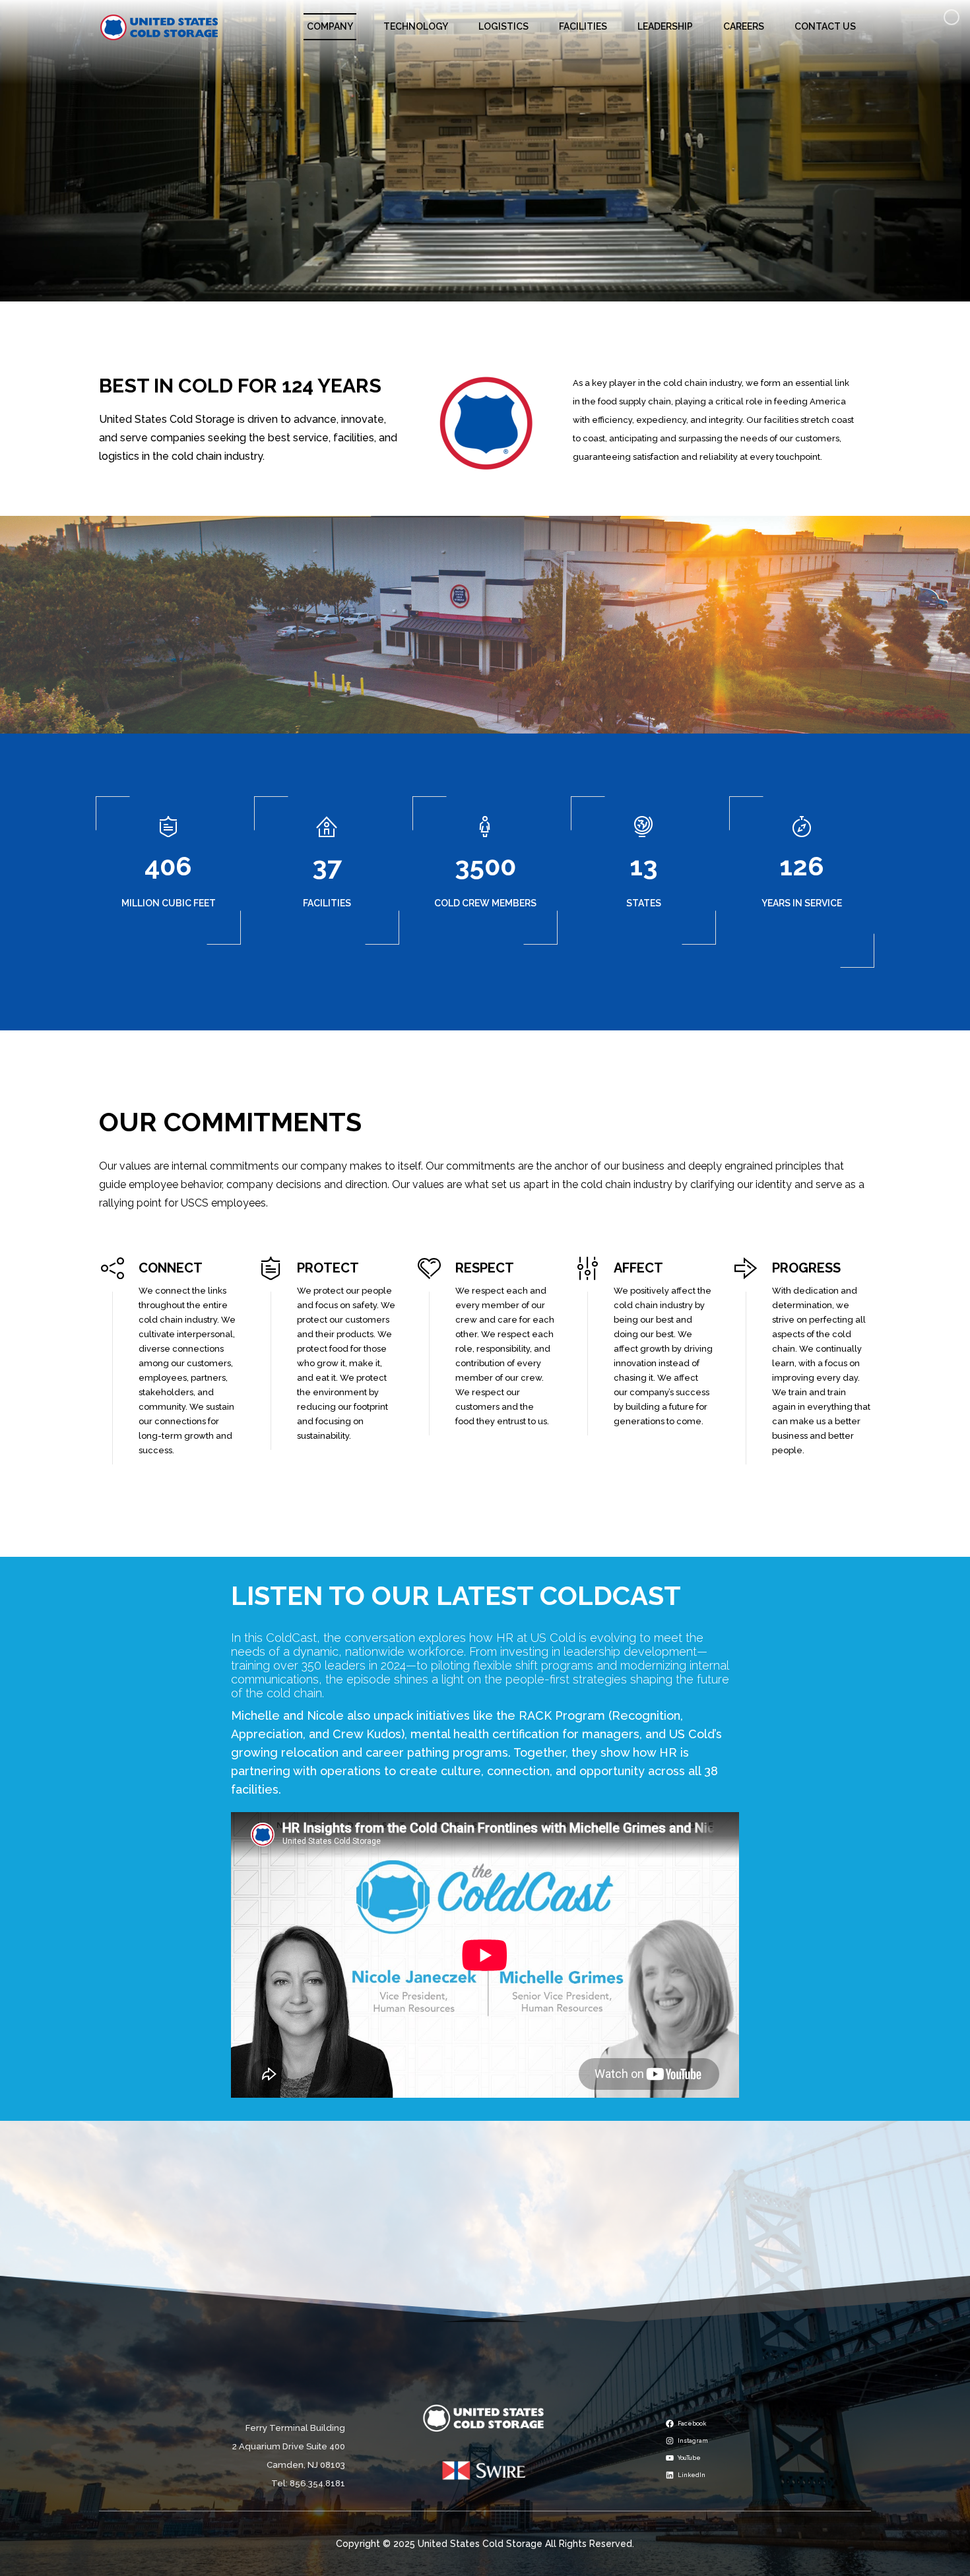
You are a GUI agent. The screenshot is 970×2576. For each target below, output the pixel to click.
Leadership (665, 26)
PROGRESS (806, 1268)
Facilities (583, 26)
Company (330, 26)
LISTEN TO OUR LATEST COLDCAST (456, 1595)
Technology (416, 26)
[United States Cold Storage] (159, 27)
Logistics (503, 26)
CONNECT (171, 1268)
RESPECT (485, 1268)
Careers (744, 26)
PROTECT (328, 1268)
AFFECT (638, 1268)
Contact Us (825, 26)
